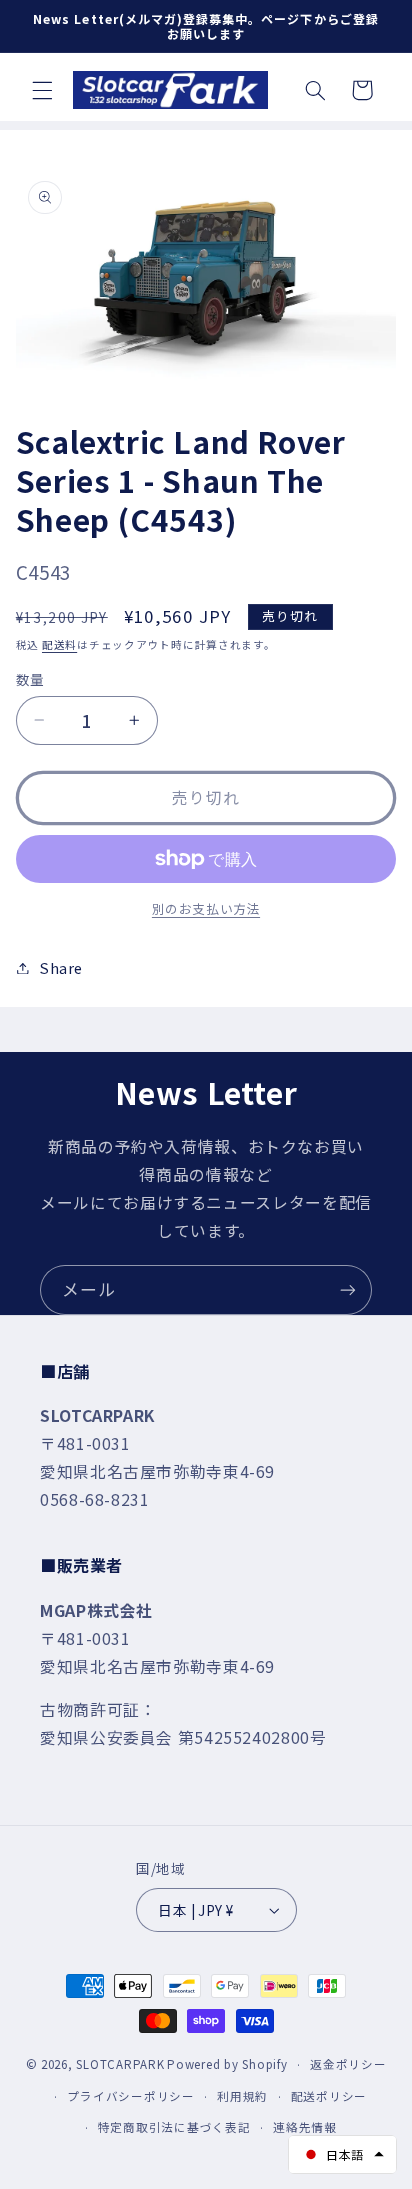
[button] (42, 90)
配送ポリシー (329, 2096)
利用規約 (242, 2096)
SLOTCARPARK (120, 2064)
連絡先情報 (305, 2127)
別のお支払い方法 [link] (206, 909)
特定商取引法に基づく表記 (174, 2127)
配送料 (59, 644)
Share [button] (61, 967)
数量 (30, 679)
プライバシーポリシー (130, 2096)
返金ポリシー (348, 2064)
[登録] (348, 1289)
